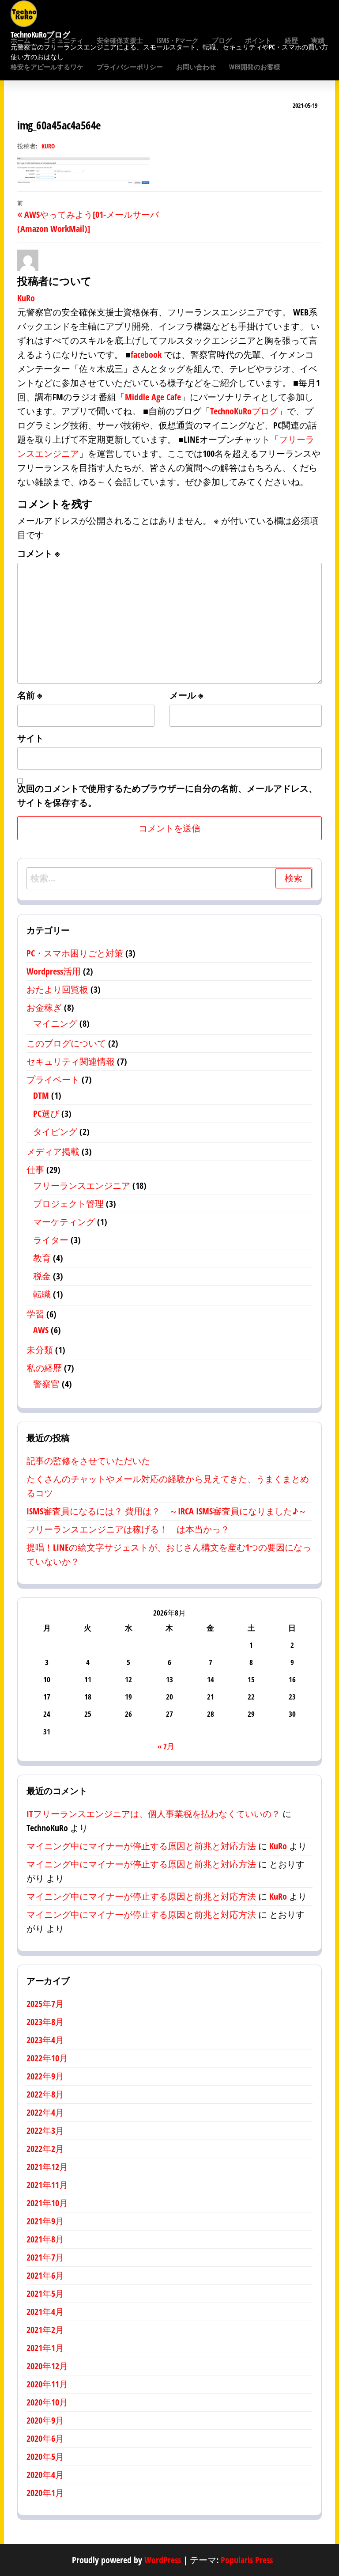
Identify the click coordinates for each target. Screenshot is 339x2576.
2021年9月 (45, 2221)
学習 (35, 1314)
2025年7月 (45, 2004)
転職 (42, 1294)
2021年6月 (45, 2275)
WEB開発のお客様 (255, 67)
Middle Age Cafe (153, 397)
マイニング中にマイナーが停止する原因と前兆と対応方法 (141, 1846)
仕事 (35, 1170)
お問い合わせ (196, 67)
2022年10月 (47, 2058)
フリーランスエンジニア (82, 1186)
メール (186, 695)
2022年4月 (45, 2112)
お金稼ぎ (44, 1007)
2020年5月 (45, 2456)
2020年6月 (45, 2438)
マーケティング (64, 1222)
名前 (30, 695)
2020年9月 (45, 2420)
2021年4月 (45, 2312)
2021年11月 (47, 2185)
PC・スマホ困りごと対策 (75, 953)
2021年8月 (45, 2239)
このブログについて (66, 1043)
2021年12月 (47, 2167)
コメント (39, 553)
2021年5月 (45, 2293)
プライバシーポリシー (130, 67)
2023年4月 (45, 2040)
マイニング (55, 1023)
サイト (30, 738)
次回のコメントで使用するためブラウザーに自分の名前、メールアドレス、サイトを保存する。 (167, 795)
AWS (41, 1330)
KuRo (48, 146)
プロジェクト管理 (68, 1204)
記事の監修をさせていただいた (88, 1461)
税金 (42, 1276)
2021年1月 (45, 2348)
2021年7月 (45, 2257)
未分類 (40, 1350)
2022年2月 (45, 2149)
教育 (42, 1258)
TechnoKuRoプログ (244, 411)
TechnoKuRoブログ (40, 34)
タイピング (55, 1132)
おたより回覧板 (57, 989)
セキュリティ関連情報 (71, 1061)
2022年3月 (45, 2130)
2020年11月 (47, 2384)
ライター (51, 1240)
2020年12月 (47, 2366)
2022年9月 (45, 2076)
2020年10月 (47, 2402)
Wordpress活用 (54, 971)
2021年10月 (47, 2203)
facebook (146, 355)
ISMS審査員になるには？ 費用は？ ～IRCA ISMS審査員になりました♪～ (167, 1511)
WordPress (163, 2560)
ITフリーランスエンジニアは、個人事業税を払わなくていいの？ (153, 1814)
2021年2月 (45, 2330)
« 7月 (166, 1746)
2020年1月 (45, 2493)
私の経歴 (44, 1368)
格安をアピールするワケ (47, 67)
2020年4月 (45, 2475)
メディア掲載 (53, 1151)
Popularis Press (247, 2560)
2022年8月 (45, 2094)
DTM (41, 1095)
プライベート (53, 1079)
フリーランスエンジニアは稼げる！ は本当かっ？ (128, 1529)
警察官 (46, 1384)
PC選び (46, 1113)
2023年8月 (45, 2022)
